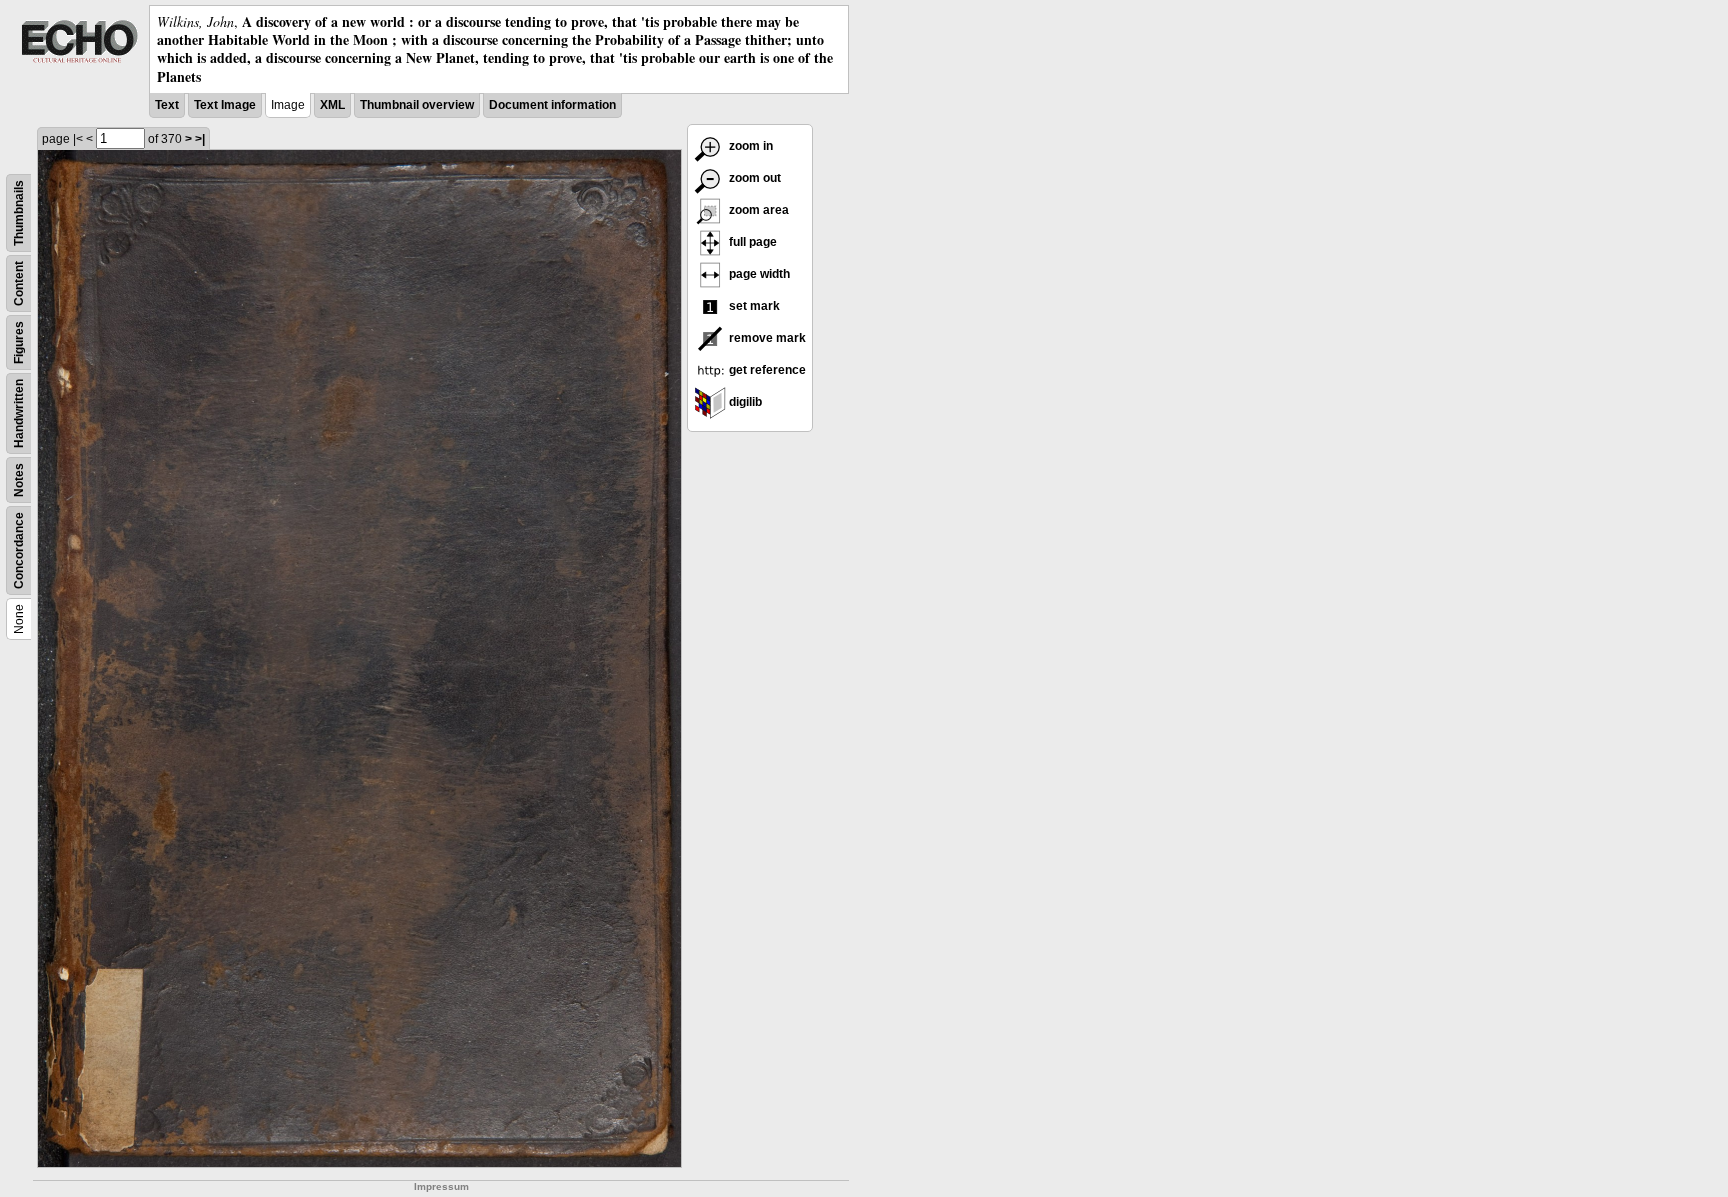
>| (200, 139)
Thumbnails (19, 213)
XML (332, 105)
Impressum (441, 1186)
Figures (19, 342)
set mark (753, 306)
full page (751, 242)
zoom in (749, 146)
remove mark (766, 338)
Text (167, 105)
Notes (19, 480)
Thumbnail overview (417, 105)
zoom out (753, 178)
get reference (766, 370)
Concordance (19, 550)
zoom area (757, 210)
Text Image (225, 105)
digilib (744, 402)
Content (19, 283)
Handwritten (19, 413)
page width (758, 274)
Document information (552, 105)
